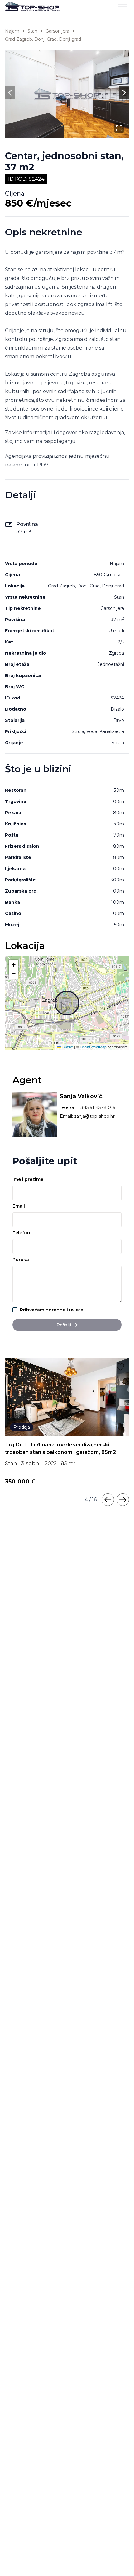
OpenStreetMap (93, 1047)
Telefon (21, 1233)
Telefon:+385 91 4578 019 (88, 1107)
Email (19, 1206)
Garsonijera (57, 31)
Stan (32, 31)
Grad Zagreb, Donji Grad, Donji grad (43, 39)
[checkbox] (15, 1310)
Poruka (21, 1260)
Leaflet (67, 1047)
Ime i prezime (28, 1179)
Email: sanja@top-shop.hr (87, 1116)
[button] (13, 965)
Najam (12, 31)
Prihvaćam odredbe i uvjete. (52, 1310)
